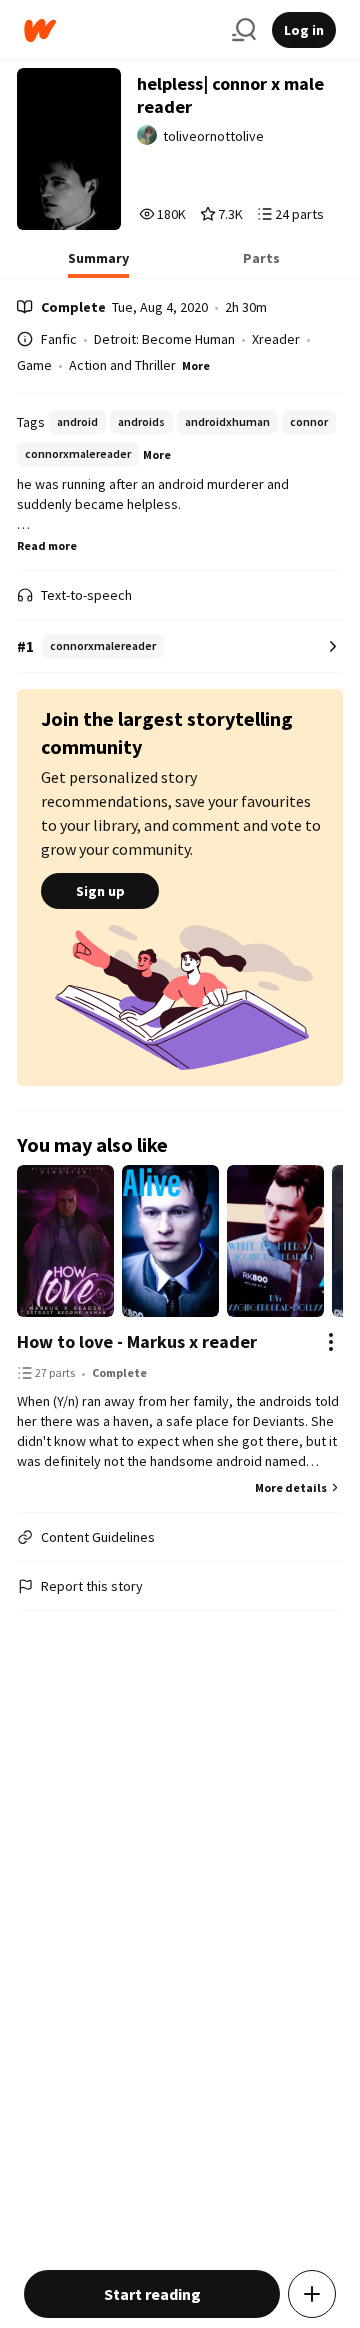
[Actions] (331, 1342)
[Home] (120, 30)
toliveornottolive (213, 136)
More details (291, 1487)
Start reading (152, 2294)
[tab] (98, 264)
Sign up (100, 891)
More (196, 365)
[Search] (244, 30)
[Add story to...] (312, 2294)
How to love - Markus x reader (137, 1341)
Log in (304, 30)
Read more (47, 545)
